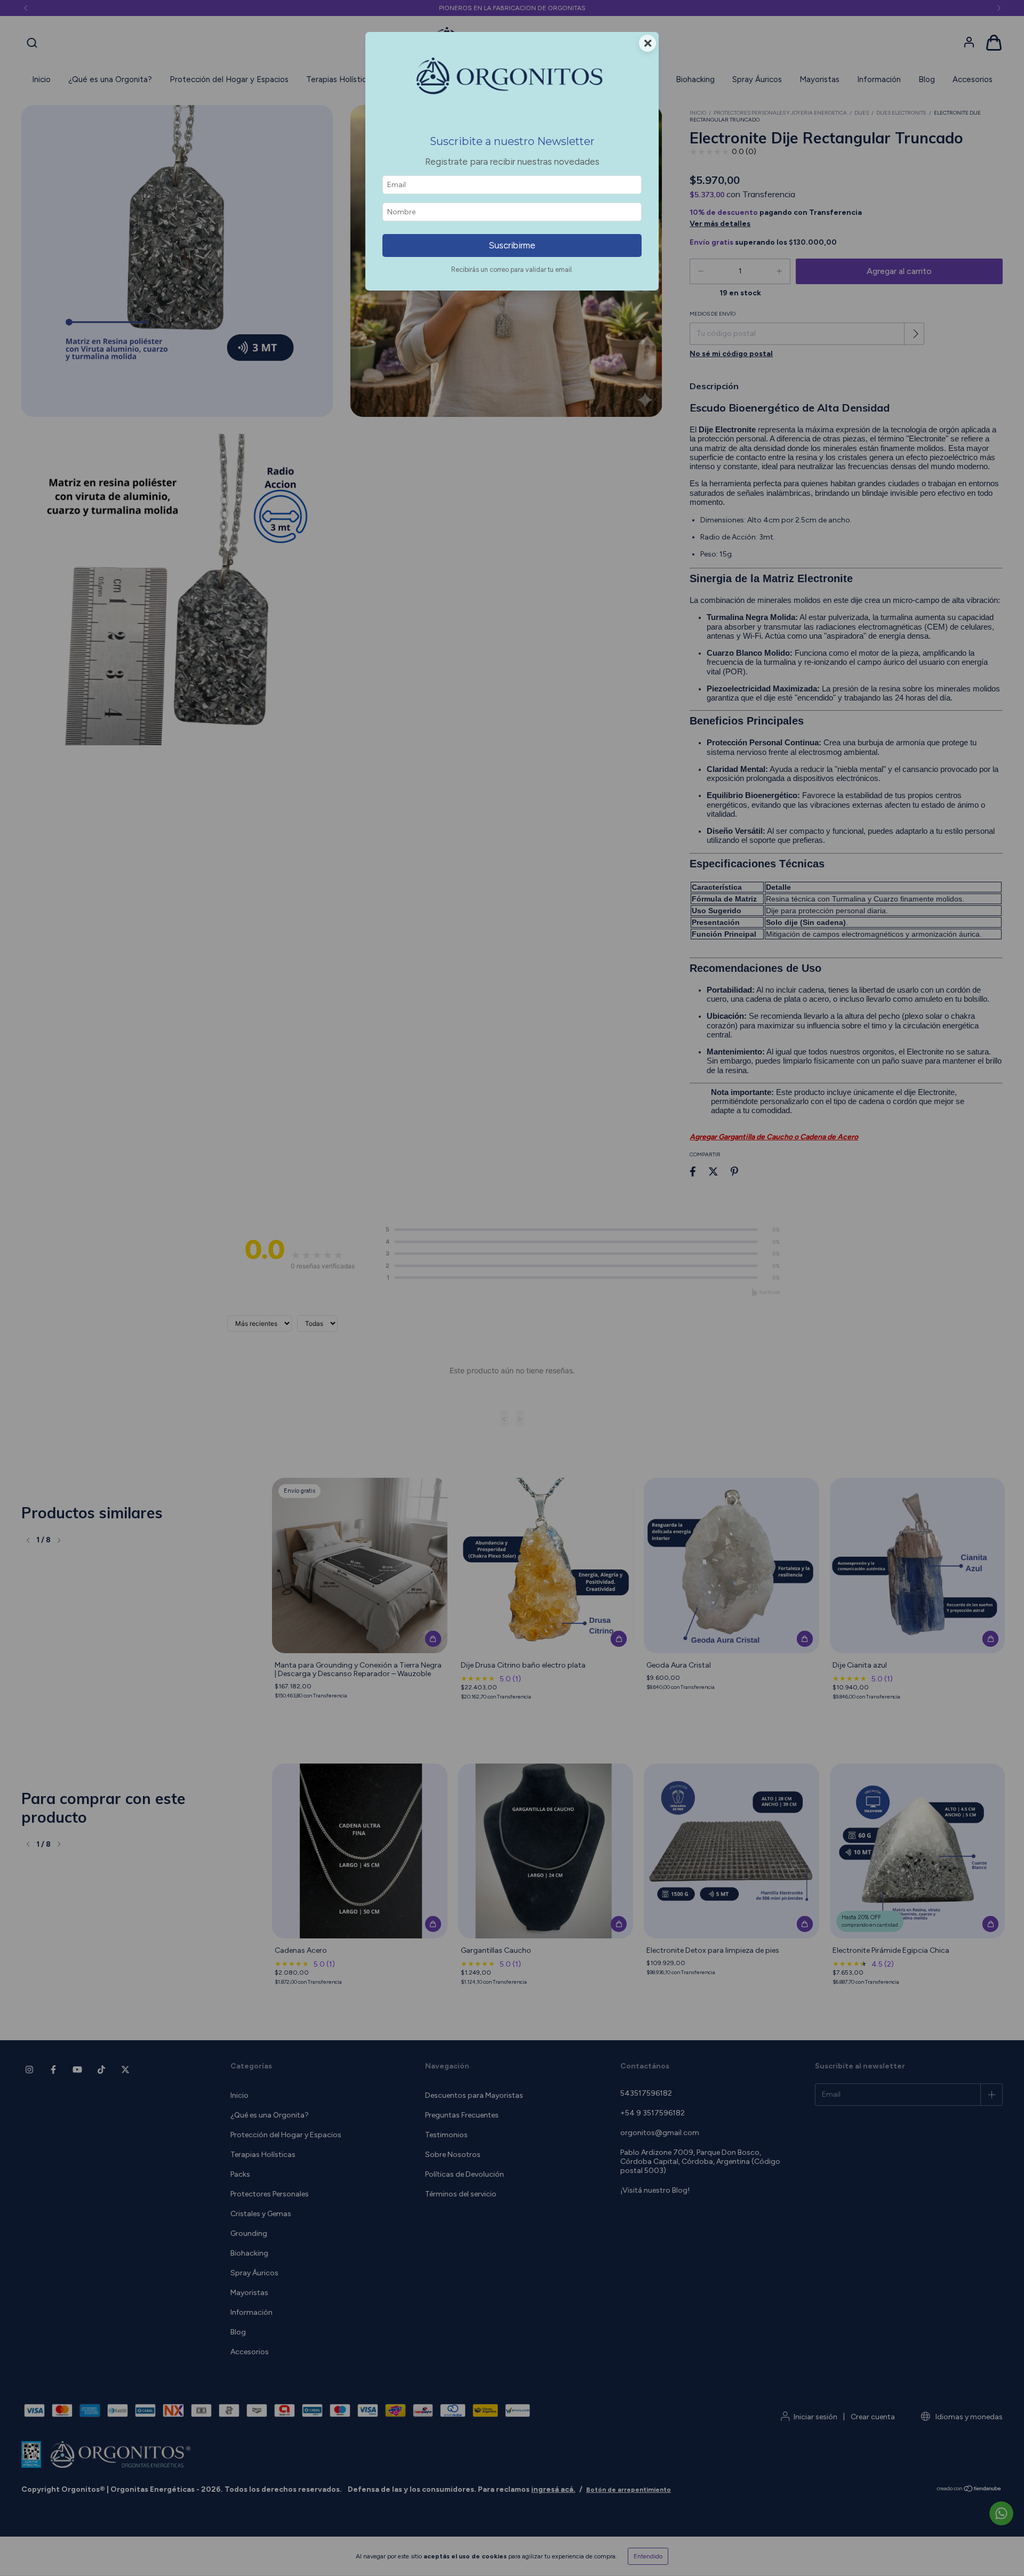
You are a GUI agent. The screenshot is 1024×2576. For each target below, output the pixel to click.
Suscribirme (512, 245)
